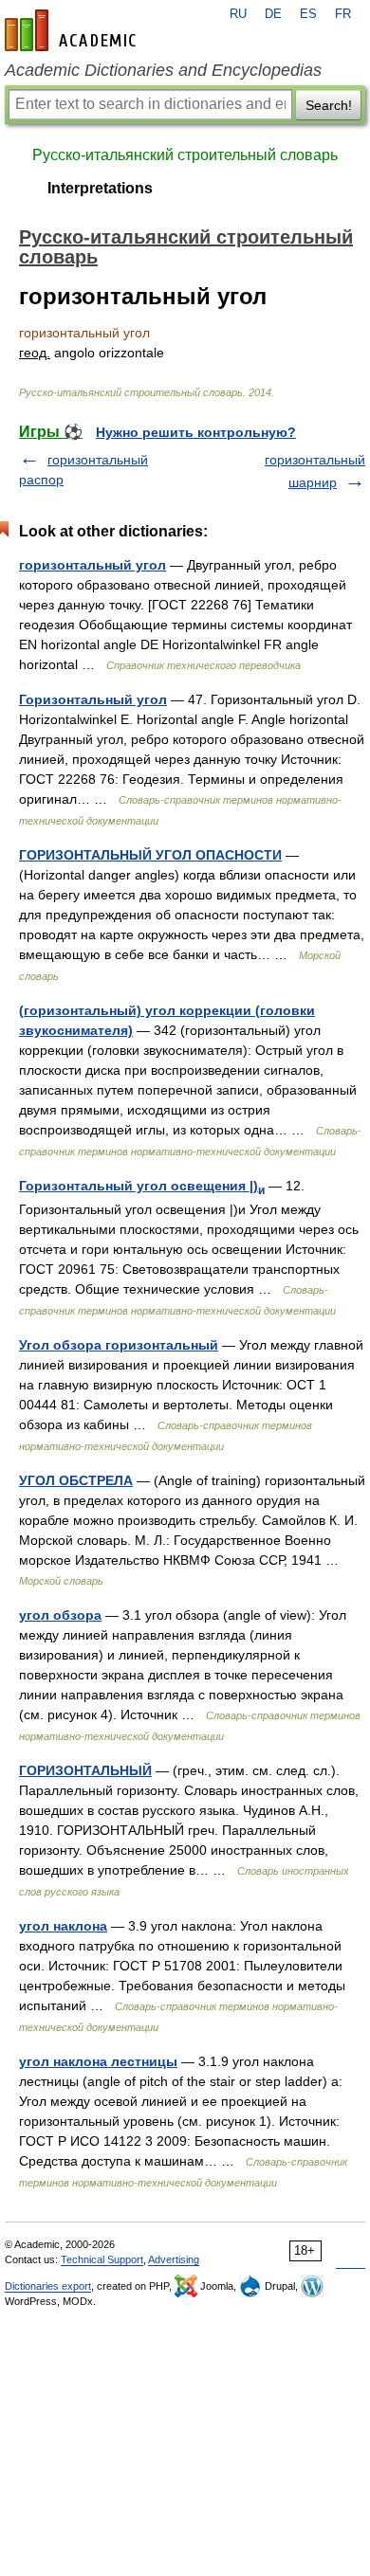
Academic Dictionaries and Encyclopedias (163, 70)
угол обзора (60, 1615)
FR (343, 14)
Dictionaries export (48, 2286)
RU (238, 14)
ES (308, 14)
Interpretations (100, 188)
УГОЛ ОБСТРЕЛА (76, 1480)
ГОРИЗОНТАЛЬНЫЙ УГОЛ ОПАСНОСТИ (150, 855)
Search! (329, 105)
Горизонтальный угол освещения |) (142, 1186)
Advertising (174, 2259)
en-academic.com (73, 30)
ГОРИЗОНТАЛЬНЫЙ (85, 1770)
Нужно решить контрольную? (196, 432)
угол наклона (63, 1926)
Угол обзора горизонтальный (119, 1345)
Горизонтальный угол (93, 699)
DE (273, 14)
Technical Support (102, 2259)
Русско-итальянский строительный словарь (185, 155)
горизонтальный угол (92, 565)
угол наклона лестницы (98, 2061)
